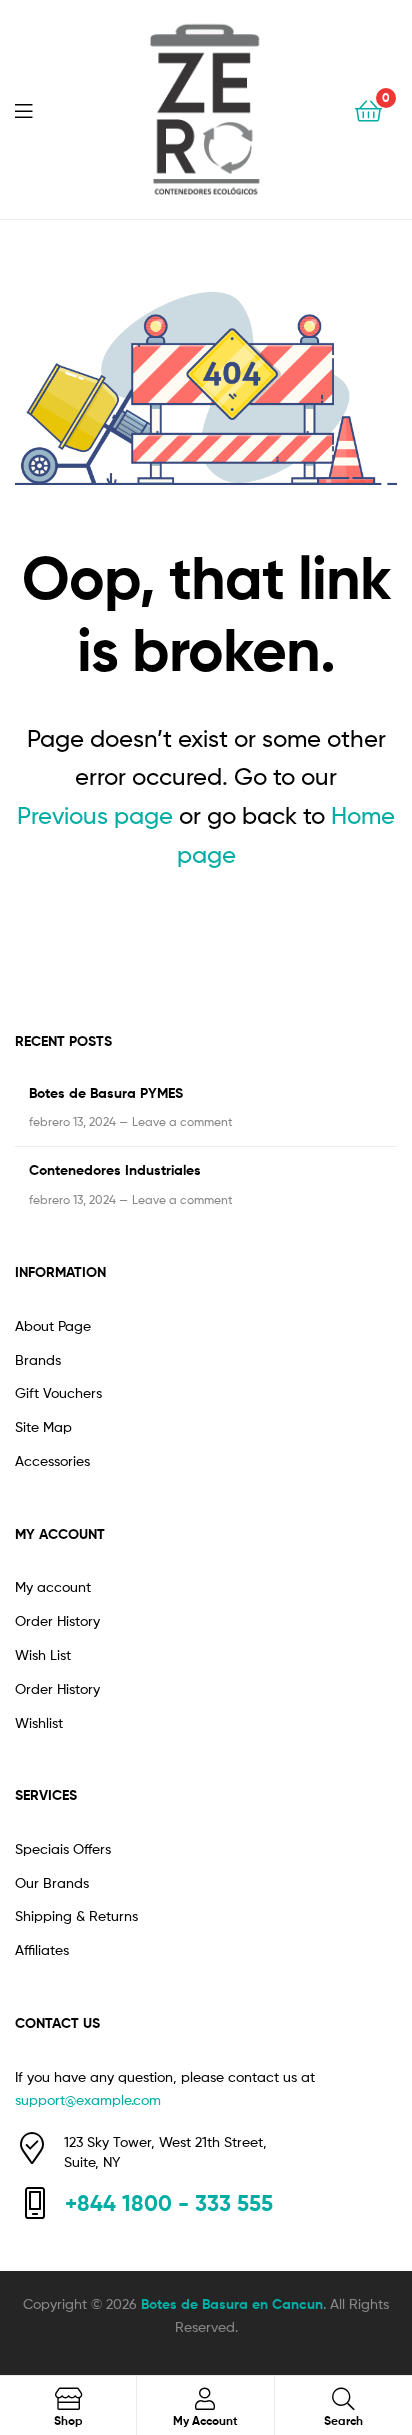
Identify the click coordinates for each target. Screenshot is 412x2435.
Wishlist (39, 1722)
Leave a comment (182, 1121)
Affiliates (42, 1949)
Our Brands (52, 1882)
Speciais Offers (63, 1848)
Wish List (43, 1654)
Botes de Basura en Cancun (232, 2304)
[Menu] (36, 109)
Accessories (52, 1460)
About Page (53, 1325)
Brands (38, 1359)
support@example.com (88, 2099)
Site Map (43, 1426)
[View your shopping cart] (368, 109)
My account (53, 1586)
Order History (57, 1620)
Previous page (95, 815)
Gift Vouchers (58, 1392)
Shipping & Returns (76, 1915)
